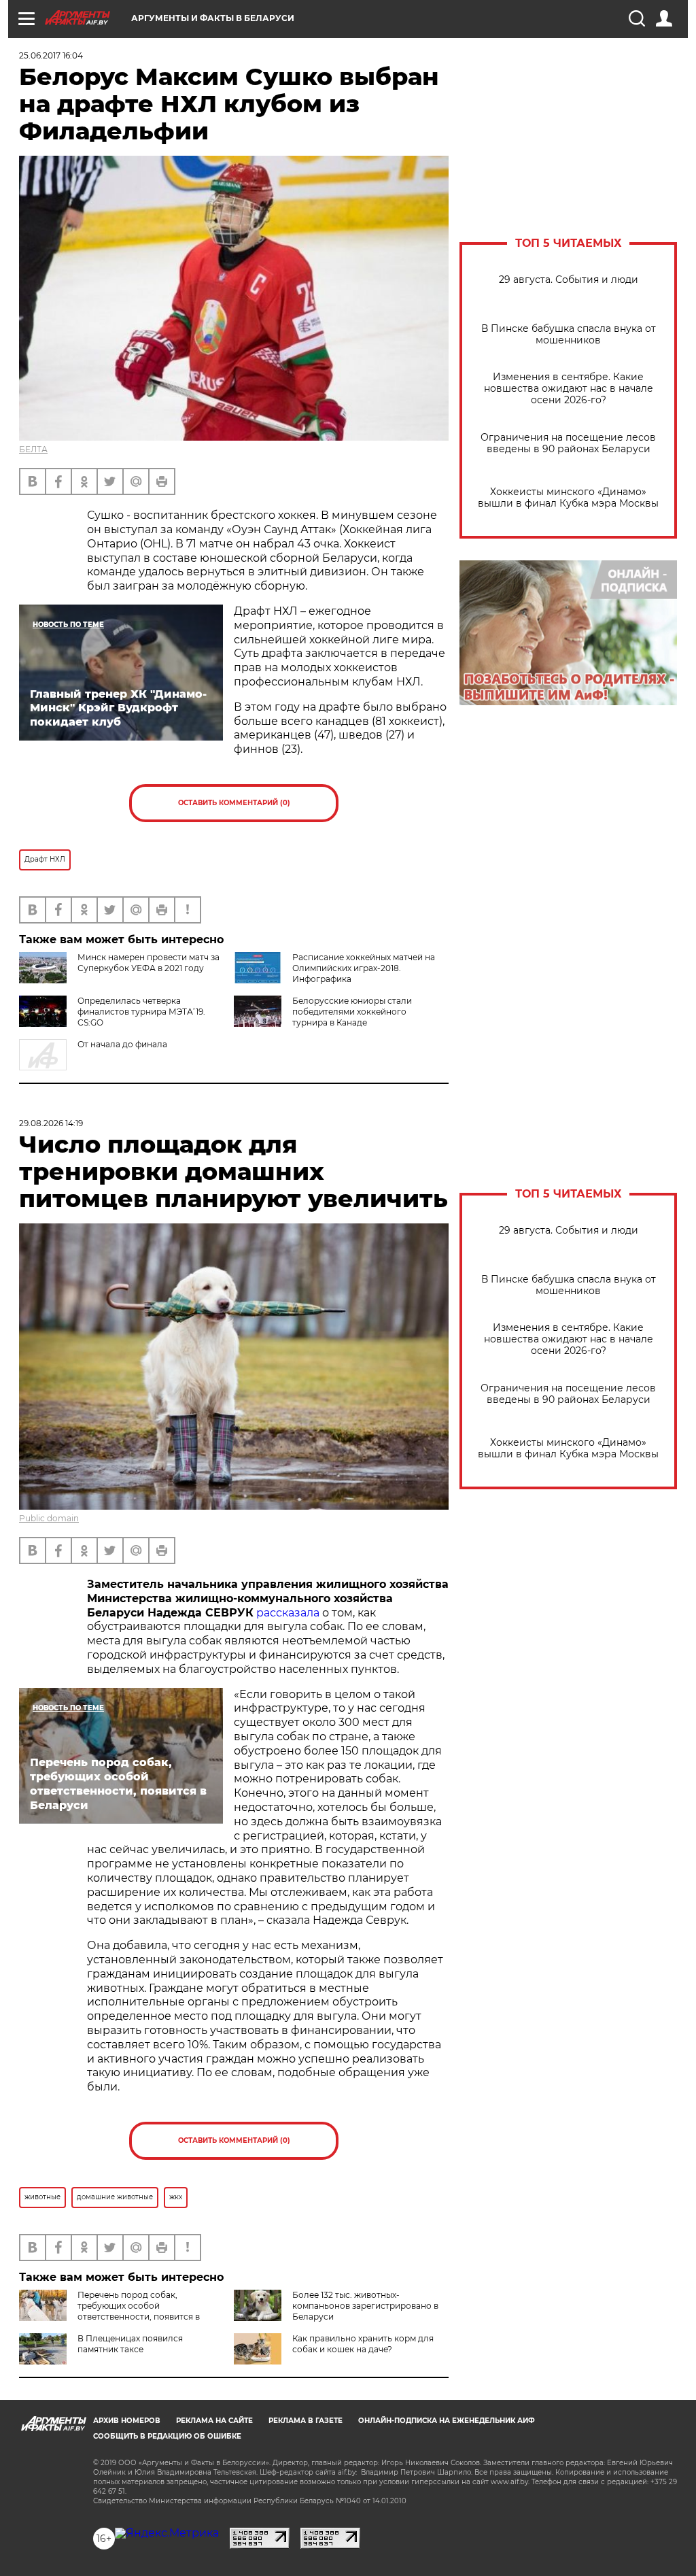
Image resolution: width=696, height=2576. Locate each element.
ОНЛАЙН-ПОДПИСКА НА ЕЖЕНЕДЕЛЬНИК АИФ (447, 2421)
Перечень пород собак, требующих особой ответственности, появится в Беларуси (109, 2311)
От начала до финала (122, 1044)
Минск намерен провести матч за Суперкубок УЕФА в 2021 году (149, 963)
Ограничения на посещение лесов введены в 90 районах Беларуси (568, 443)
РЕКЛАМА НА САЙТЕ (214, 2421)
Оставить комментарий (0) (234, 803)
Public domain (49, 1518)
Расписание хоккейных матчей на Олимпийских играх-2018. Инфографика (364, 968)
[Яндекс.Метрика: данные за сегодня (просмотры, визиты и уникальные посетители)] (167, 2533)
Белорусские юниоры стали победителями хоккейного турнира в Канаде (352, 1012)
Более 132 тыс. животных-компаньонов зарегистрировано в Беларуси (365, 2306)
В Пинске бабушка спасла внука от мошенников (569, 335)
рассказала (288, 1613)
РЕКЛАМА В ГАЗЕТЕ (306, 2421)
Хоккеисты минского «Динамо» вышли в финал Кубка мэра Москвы (568, 498)
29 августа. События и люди (569, 280)
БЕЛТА (33, 449)
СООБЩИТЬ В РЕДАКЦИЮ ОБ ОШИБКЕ (167, 2436)
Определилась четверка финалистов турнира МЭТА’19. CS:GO (141, 1012)
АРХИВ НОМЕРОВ (127, 2421)
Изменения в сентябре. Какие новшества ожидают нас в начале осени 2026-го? (569, 389)
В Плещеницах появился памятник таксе (130, 2344)
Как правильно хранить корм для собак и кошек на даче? (363, 2344)
